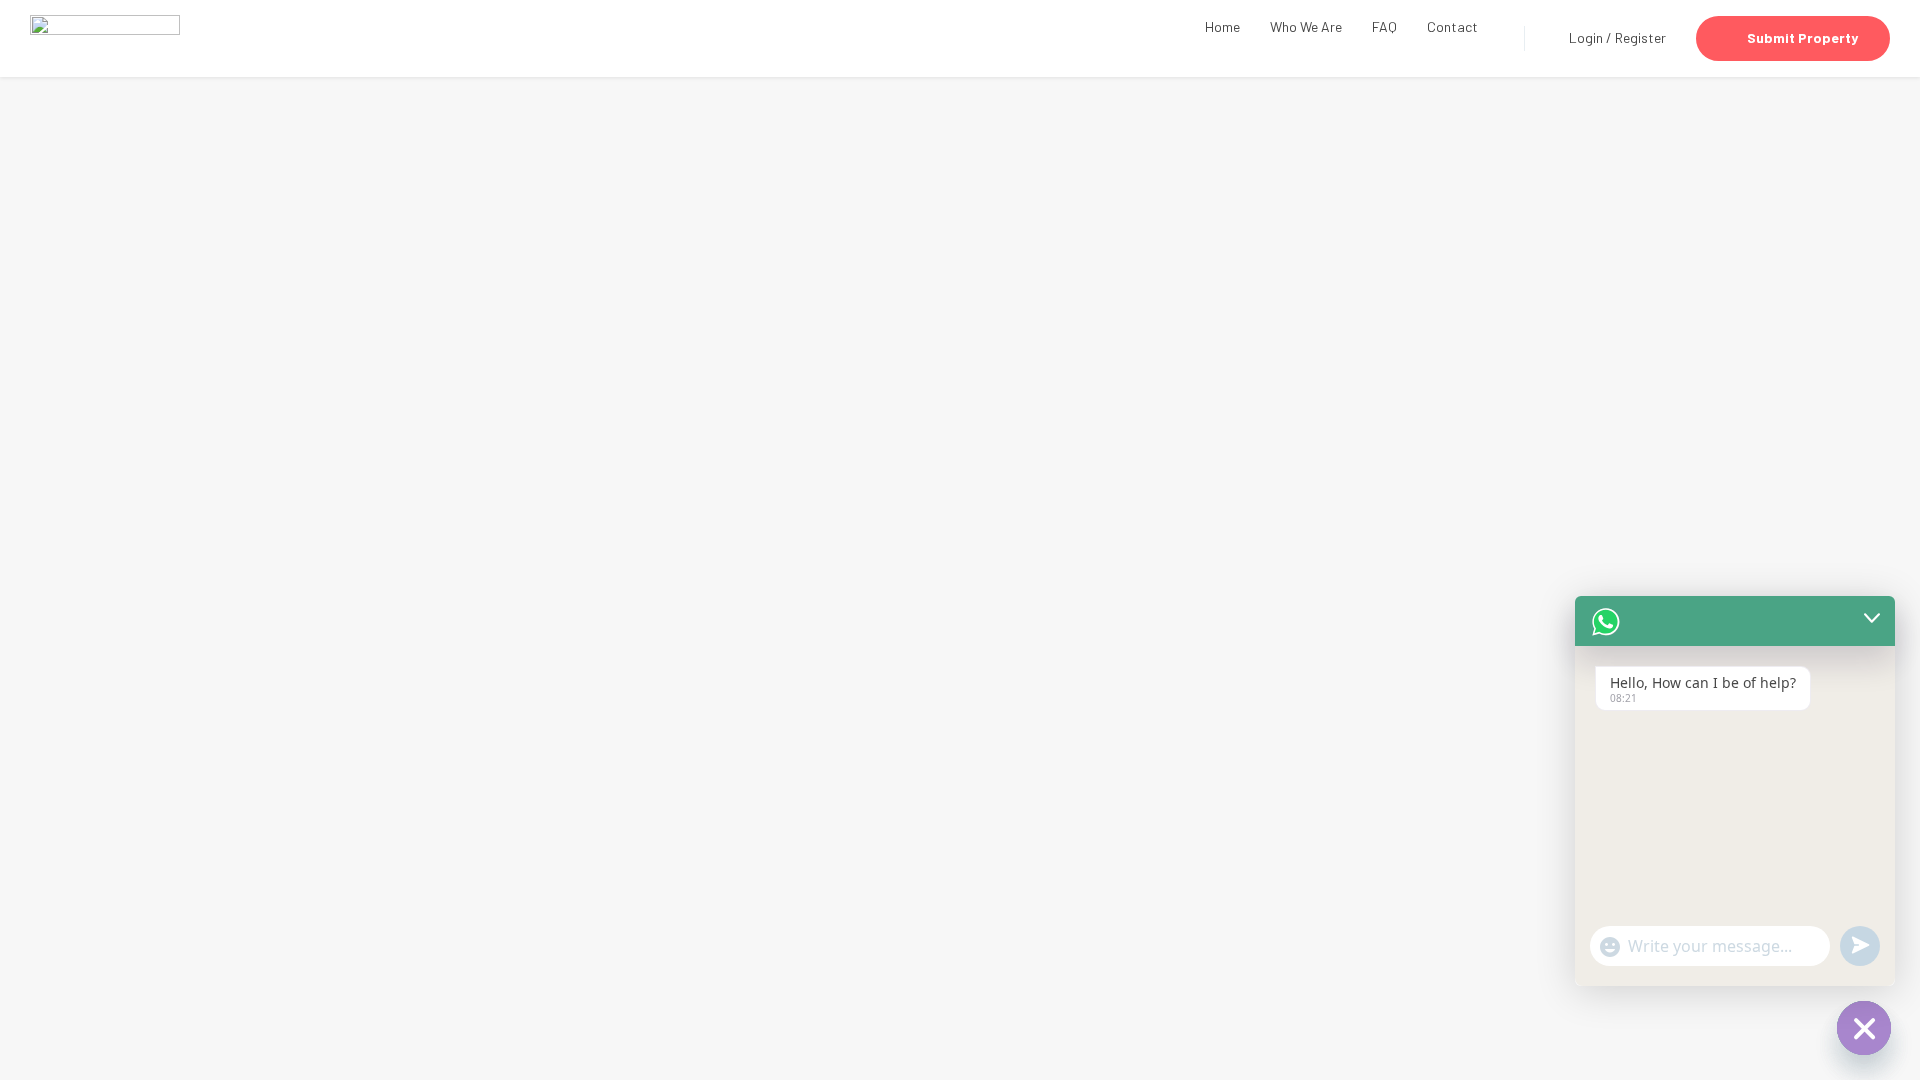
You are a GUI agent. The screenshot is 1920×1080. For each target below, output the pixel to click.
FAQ (1384, 26)
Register (1640, 37)
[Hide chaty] (1864, 1028)
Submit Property (1802, 37)
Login (1587, 37)
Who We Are (1306, 26)
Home (1222, 26)
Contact (1452, 26)
